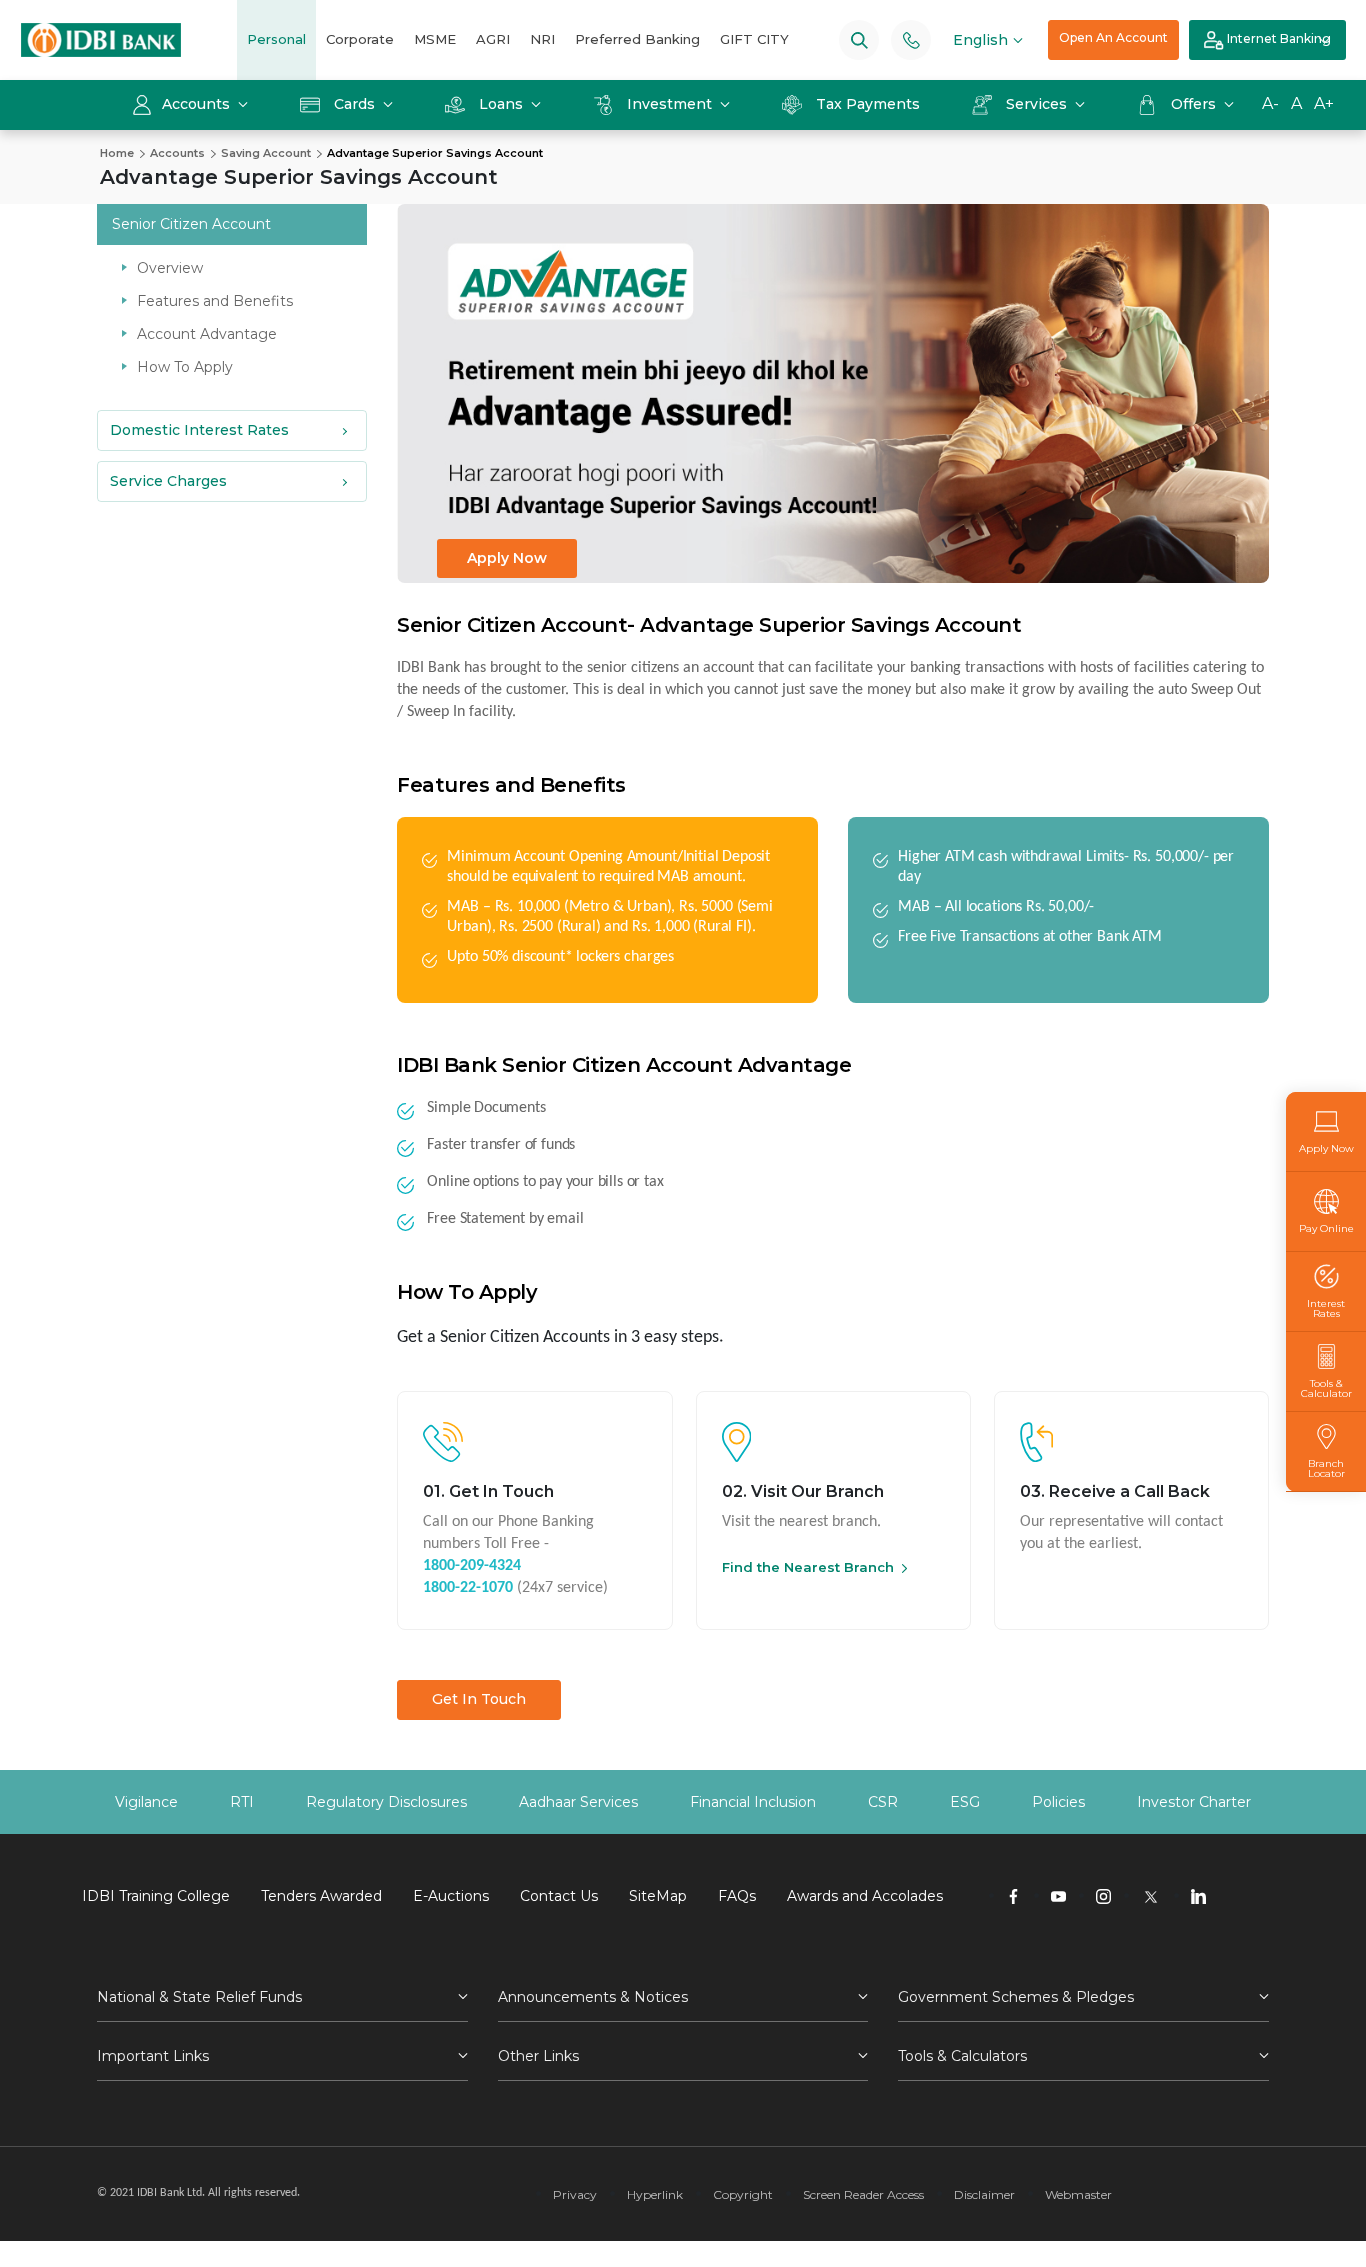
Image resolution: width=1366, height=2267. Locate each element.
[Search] (859, 39)
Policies (1058, 1802)
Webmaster (1078, 2194)
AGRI (493, 39)
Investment (669, 104)
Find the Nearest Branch (808, 1567)
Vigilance (146, 1802)
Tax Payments (868, 104)
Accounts (198, 104)
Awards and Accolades (865, 1896)
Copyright (743, 2194)
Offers (1195, 104)
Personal (276, 39)
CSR (883, 1802)
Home (117, 153)
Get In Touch (479, 1699)
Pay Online (1326, 1228)
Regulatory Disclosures (386, 1802)
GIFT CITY (754, 39)
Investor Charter (1194, 1802)
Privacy (575, 2194)
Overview (170, 268)
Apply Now (507, 558)
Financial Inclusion (753, 1802)
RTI (242, 1802)
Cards (354, 104)
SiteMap (658, 1896)
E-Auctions (451, 1896)
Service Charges (168, 481)
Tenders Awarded (321, 1896)
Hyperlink (655, 2194)
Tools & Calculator (1326, 1388)
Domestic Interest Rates (199, 430)
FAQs (737, 1896)
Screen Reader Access (863, 2194)
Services (1036, 104)
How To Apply (185, 367)
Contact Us (559, 1896)
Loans (501, 104)
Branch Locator (1326, 1468)
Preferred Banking (637, 39)
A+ (1324, 103)
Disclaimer (984, 2194)
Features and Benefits (215, 301)
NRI (542, 39)
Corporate (360, 39)
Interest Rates (1326, 1308)
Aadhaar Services (578, 1802)
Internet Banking (1277, 38)
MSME (435, 39)
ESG (965, 1802)
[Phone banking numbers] (911, 39)
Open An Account (1113, 37)
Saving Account (266, 153)
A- (1270, 103)
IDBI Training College (156, 1896)
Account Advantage (207, 334)
